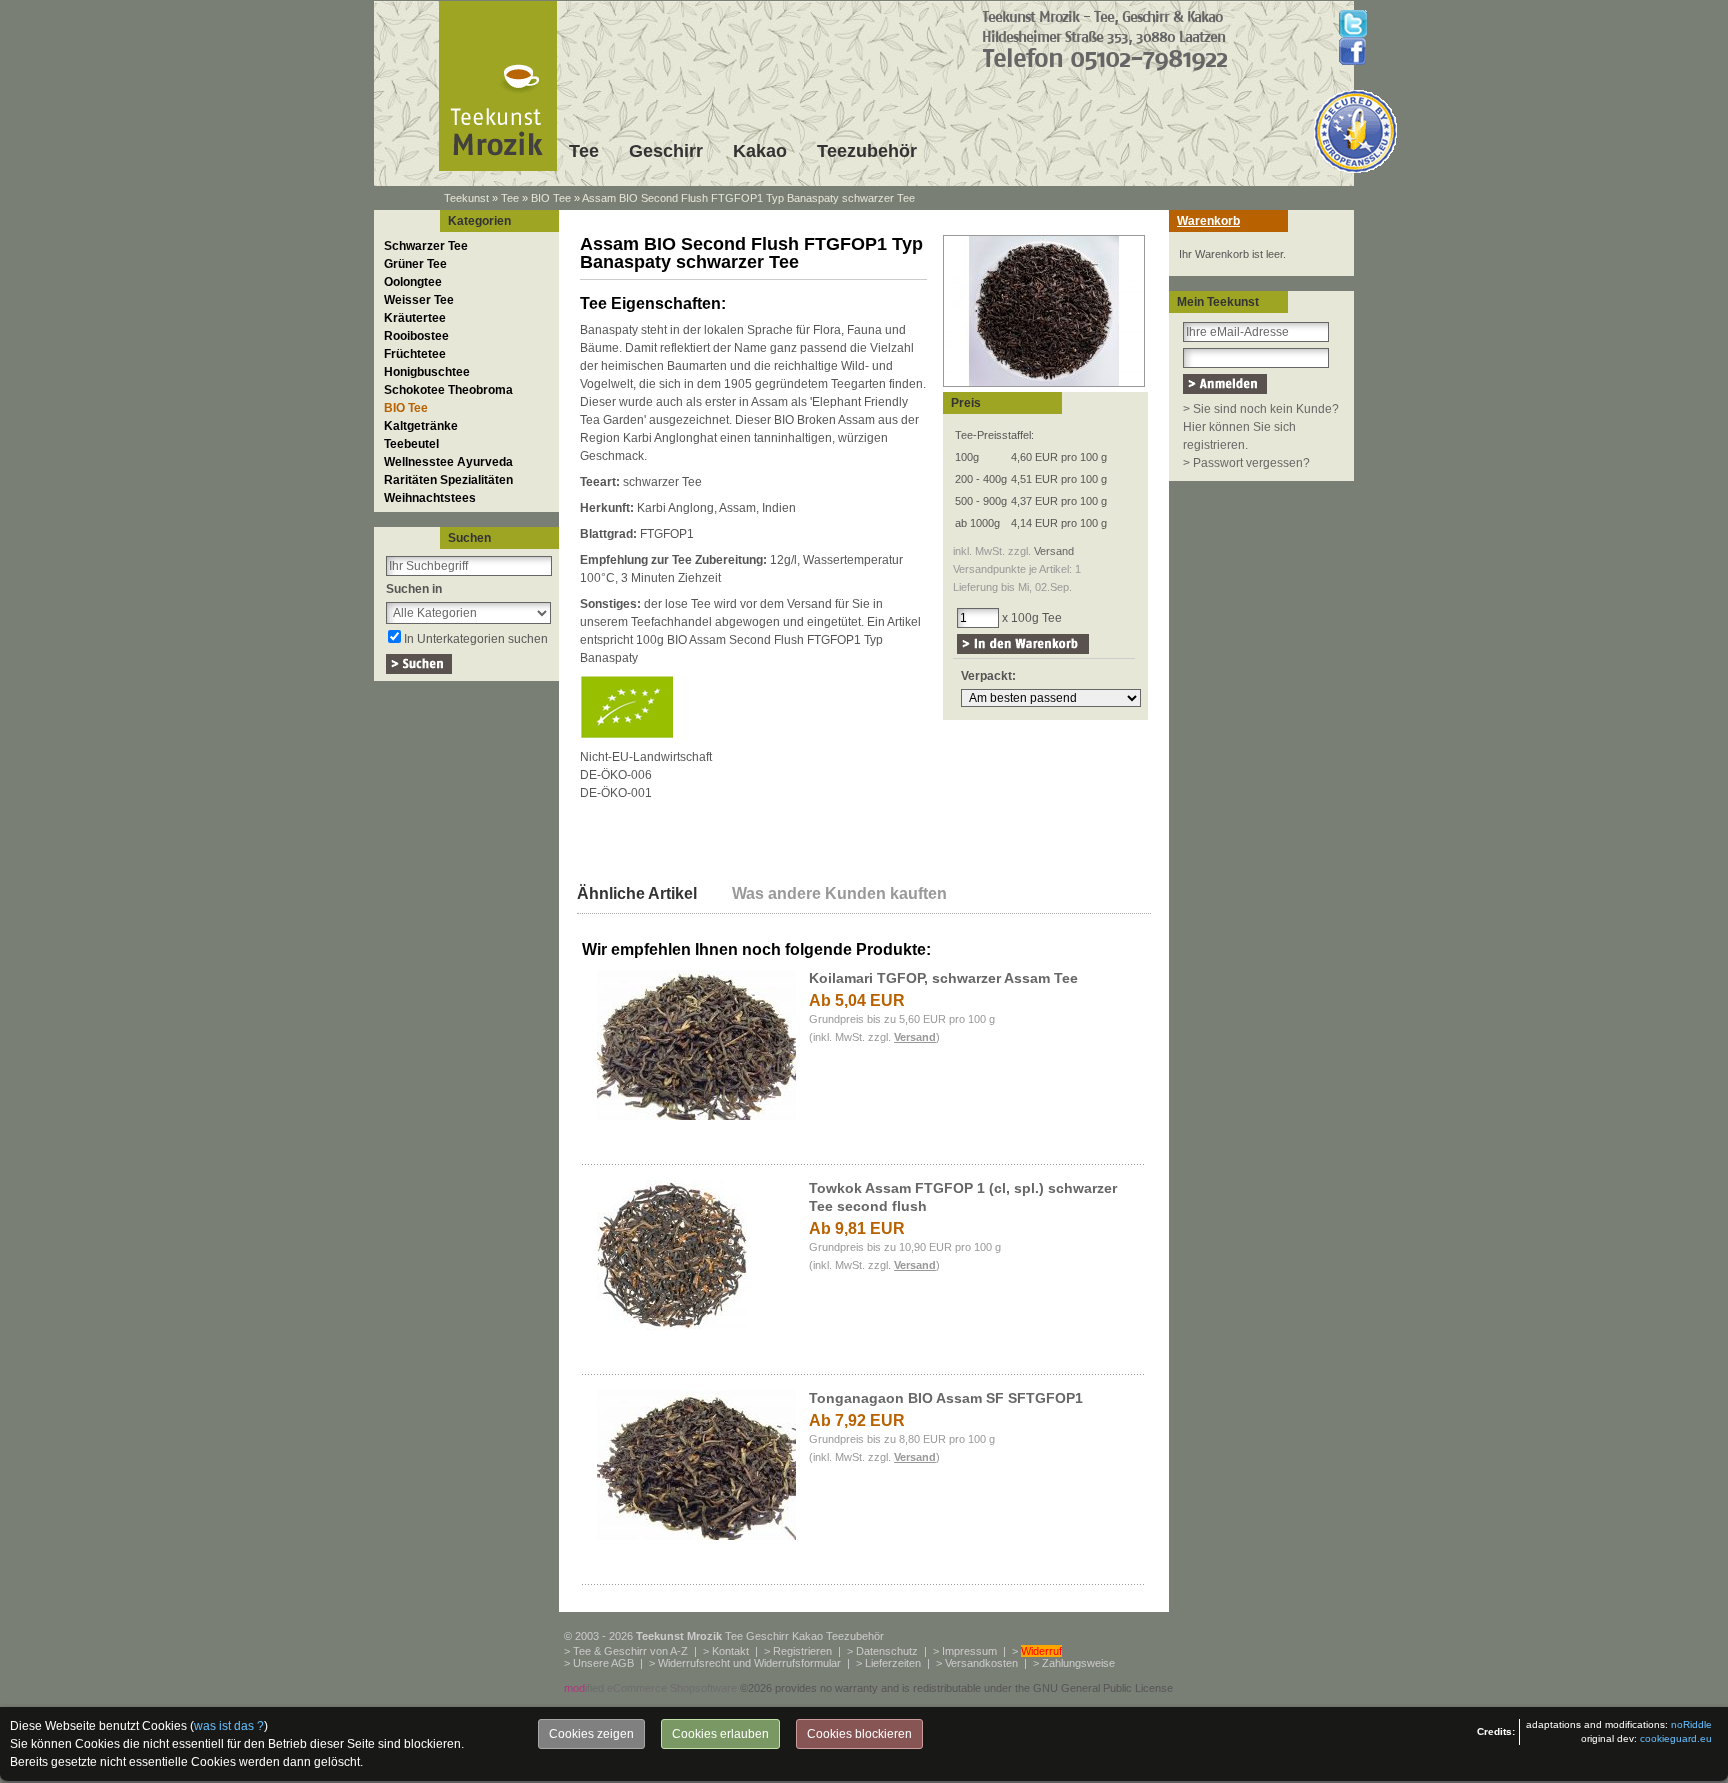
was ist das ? (229, 1726)
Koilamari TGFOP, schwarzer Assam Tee (943, 978)
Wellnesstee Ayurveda (448, 462)
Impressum (969, 1651)
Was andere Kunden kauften (839, 893)
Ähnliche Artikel (637, 893)
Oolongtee (413, 282)
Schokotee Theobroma (448, 390)
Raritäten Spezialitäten (448, 480)
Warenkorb (1208, 221)
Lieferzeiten (893, 1663)
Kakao (760, 151)
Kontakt (730, 1651)
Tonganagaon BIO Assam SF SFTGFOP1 (946, 1398)
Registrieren (802, 1651)
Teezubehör (867, 151)
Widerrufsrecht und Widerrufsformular (749, 1663)
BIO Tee (551, 198)
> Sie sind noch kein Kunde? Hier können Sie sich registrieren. (1261, 427)
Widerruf (1041, 1651)
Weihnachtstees (430, 498)
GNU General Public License (1103, 1688)
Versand (1054, 551)
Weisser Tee (419, 300)
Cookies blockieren (859, 1734)
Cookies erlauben (720, 1734)
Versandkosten (981, 1663)
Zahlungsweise (1078, 1663)
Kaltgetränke (421, 426)
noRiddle (1691, 1724)
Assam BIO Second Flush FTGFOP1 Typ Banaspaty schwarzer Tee (748, 198)
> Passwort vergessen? (1246, 463)
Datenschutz (887, 1651)
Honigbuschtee (427, 372)
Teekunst (466, 198)
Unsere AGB (603, 1663)
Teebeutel (411, 444)
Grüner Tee (415, 264)
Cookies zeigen (591, 1734)
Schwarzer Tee (426, 246)
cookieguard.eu (1676, 1738)
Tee (584, 151)
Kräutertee (415, 318)
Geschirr (666, 151)
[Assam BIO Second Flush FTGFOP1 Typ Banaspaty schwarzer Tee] (1044, 388)
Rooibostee (416, 336)
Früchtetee (415, 354)
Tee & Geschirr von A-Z (630, 1651)
